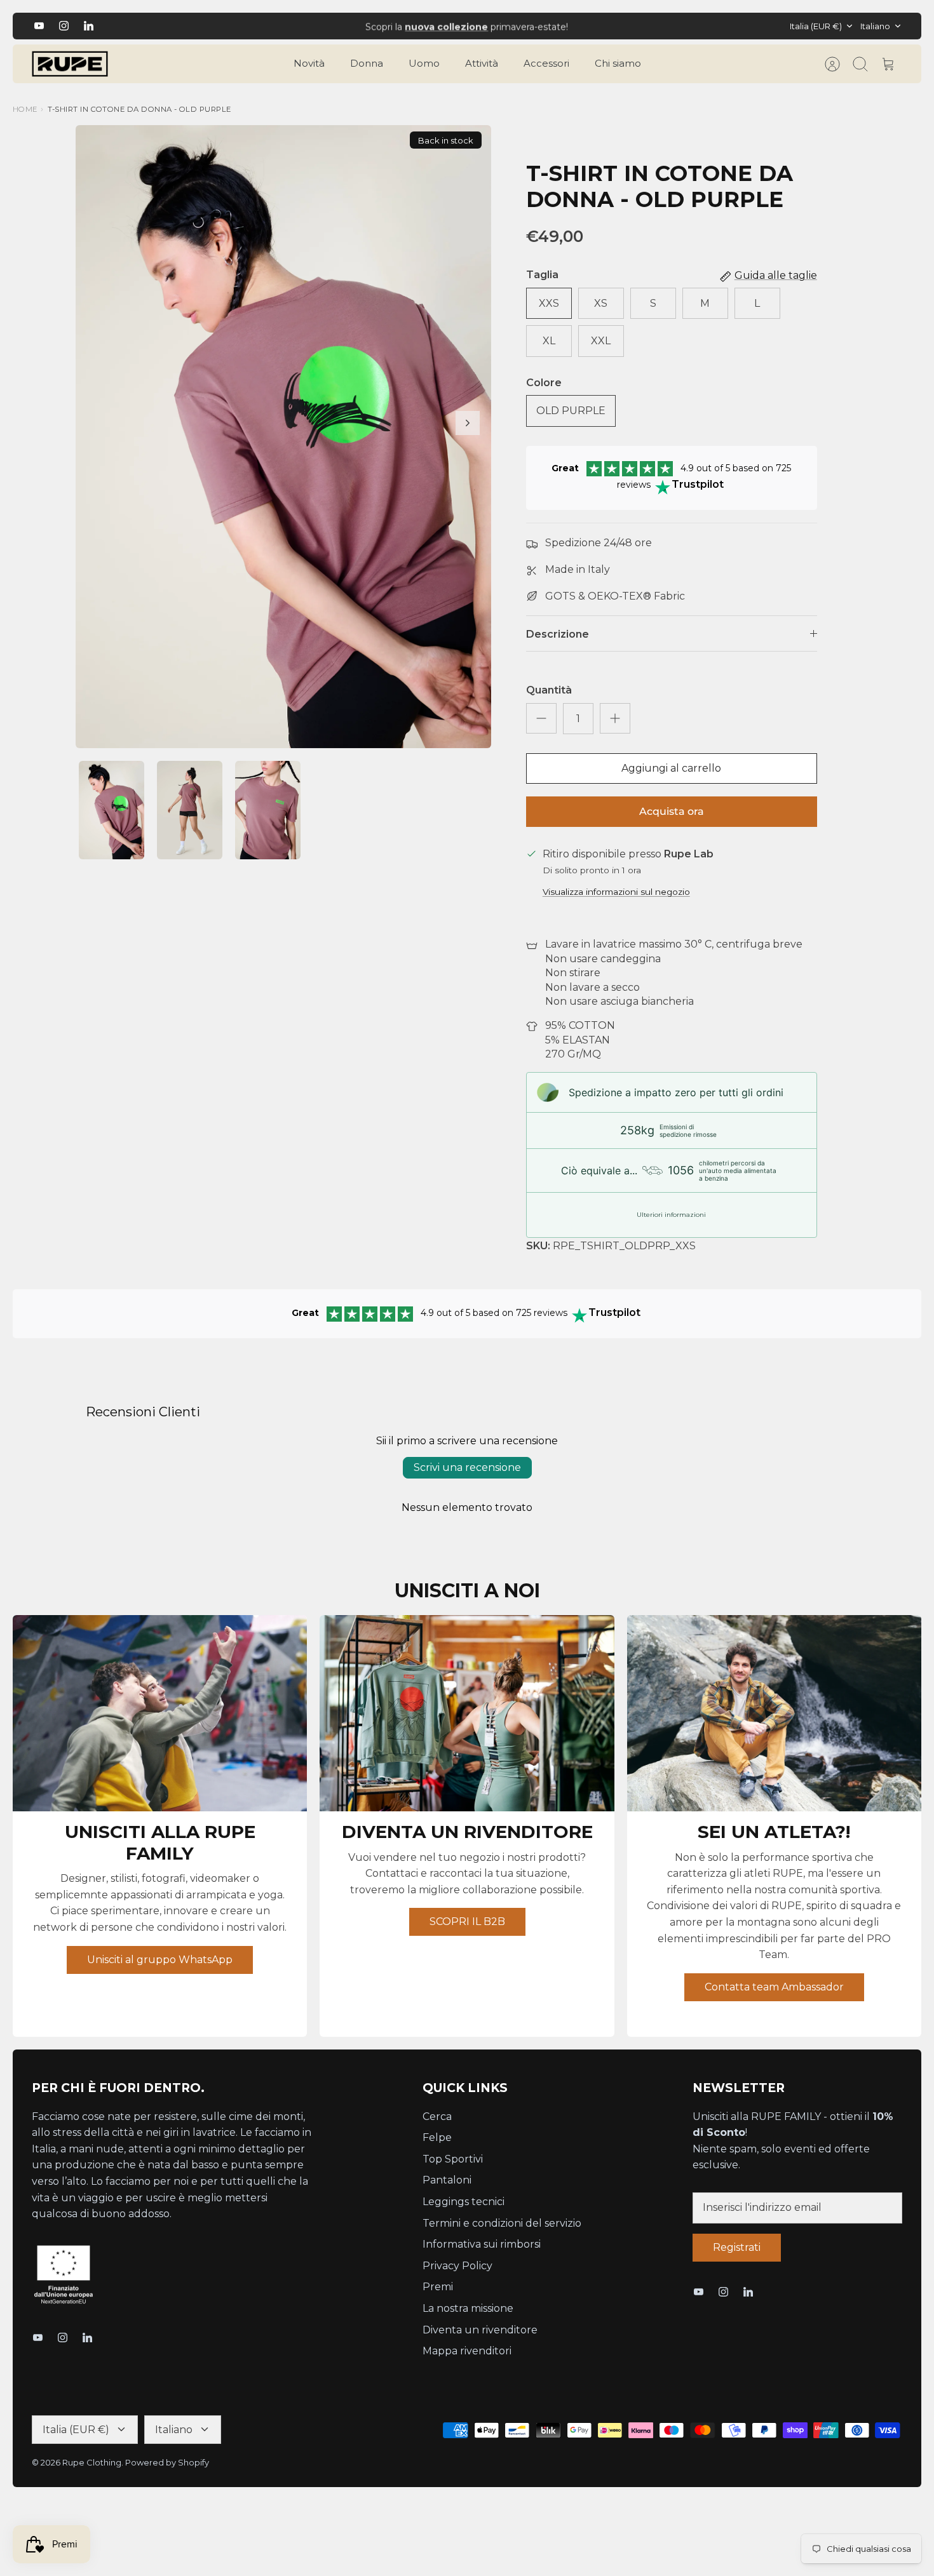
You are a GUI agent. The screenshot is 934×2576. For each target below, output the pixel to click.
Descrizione (558, 634)
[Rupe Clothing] (70, 64)
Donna (367, 63)
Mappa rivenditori (467, 2351)
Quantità (549, 690)
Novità (309, 63)
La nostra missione (468, 2308)
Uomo (424, 63)
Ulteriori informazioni (671, 1215)
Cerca (437, 2116)
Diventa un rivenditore (480, 2330)
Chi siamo (618, 63)
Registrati (737, 2247)
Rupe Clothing (92, 2462)
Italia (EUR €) (816, 26)
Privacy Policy (457, 2266)
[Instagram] (64, 26)
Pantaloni (447, 2180)
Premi (438, 2287)
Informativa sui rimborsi (482, 2244)
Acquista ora (672, 811)
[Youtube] (39, 26)
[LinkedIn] (89, 26)
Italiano (875, 26)
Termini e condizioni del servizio (502, 2223)
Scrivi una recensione (467, 1467)
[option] (283, 437)
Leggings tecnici (464, 2202)
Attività (482, 63)
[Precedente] (293, 26)
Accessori (546, 63)
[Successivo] (641, 26)
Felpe (437, 2137)
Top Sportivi (453, 2159)
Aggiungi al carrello (671, 768)
